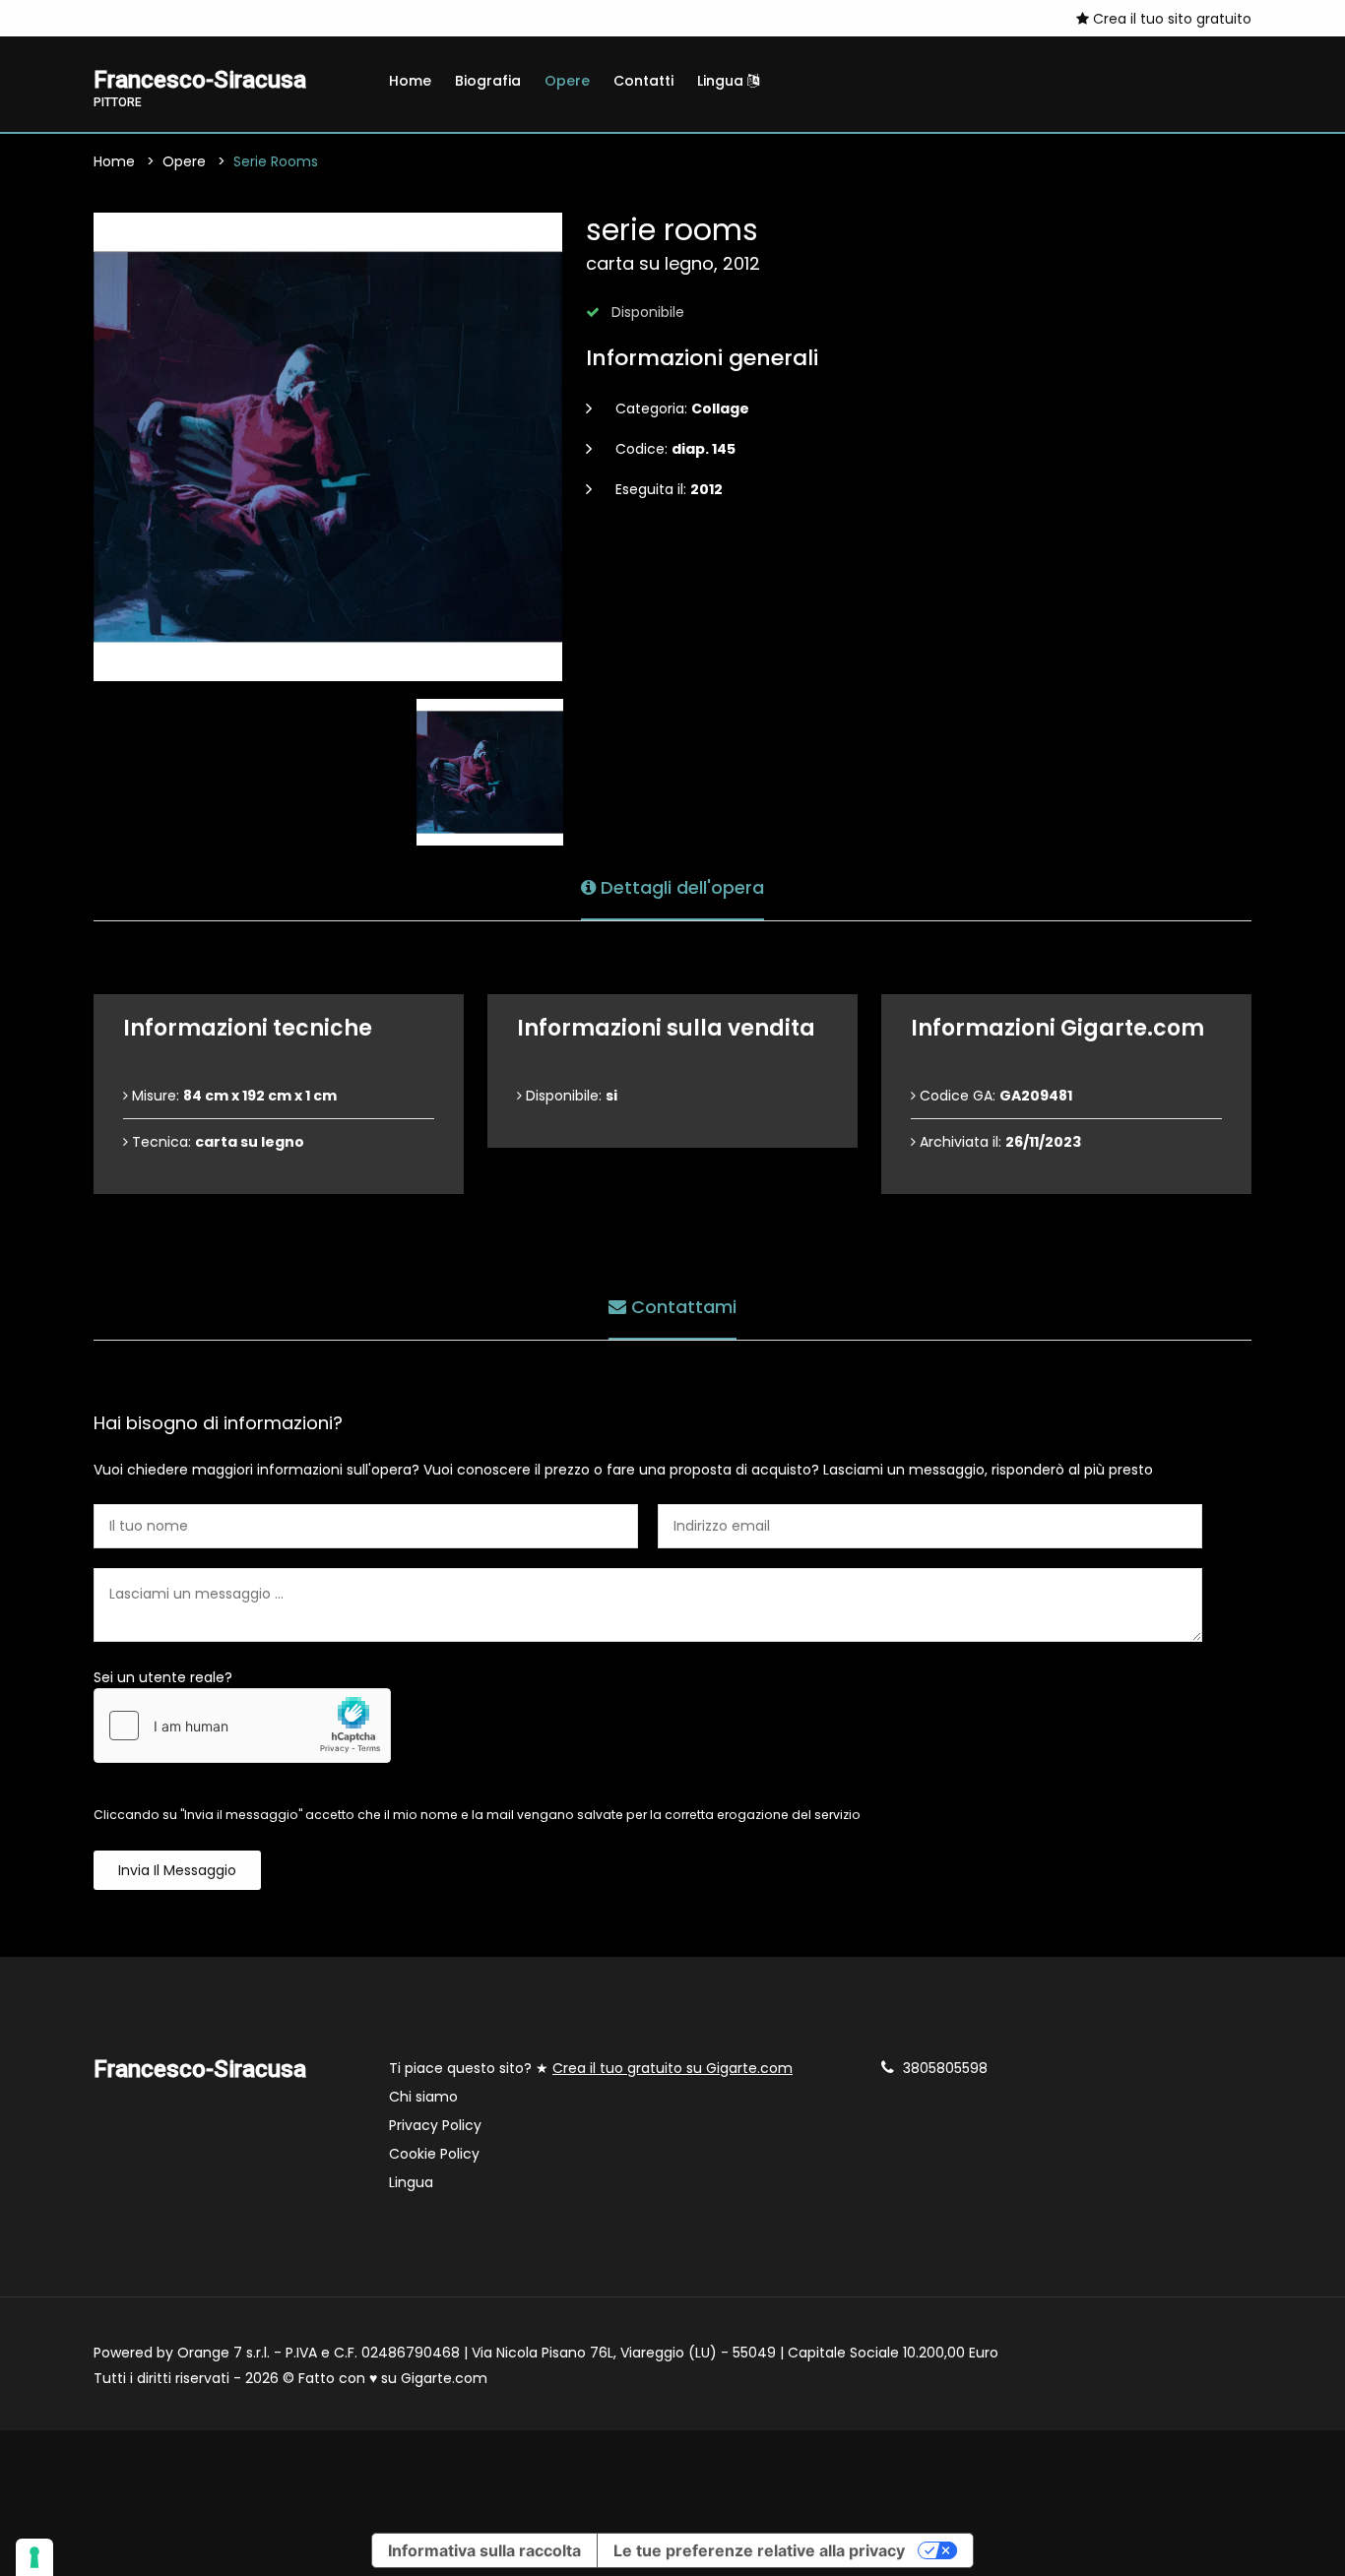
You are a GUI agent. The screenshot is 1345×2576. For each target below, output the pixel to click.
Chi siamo (423, 2097)
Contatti (643, 81)
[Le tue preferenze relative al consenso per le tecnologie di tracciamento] (34, 2557)
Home (410, 81)
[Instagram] (99, 18)
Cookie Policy (434, 2154)
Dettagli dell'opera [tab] (680, 887)
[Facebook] (129, 18)
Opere (567, 81)
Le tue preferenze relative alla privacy (759, 2550)
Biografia (488, 81)
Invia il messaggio (177, 1870)
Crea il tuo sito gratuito (1170, 19)
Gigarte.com (444, 2378)
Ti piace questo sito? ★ (591, 2068)
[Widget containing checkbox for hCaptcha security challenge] (242, 1726)
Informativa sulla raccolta (484, 2550)
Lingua (722, 81)
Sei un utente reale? (163, 1677)
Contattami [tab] (681, 1307)
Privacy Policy (435, 2125)
